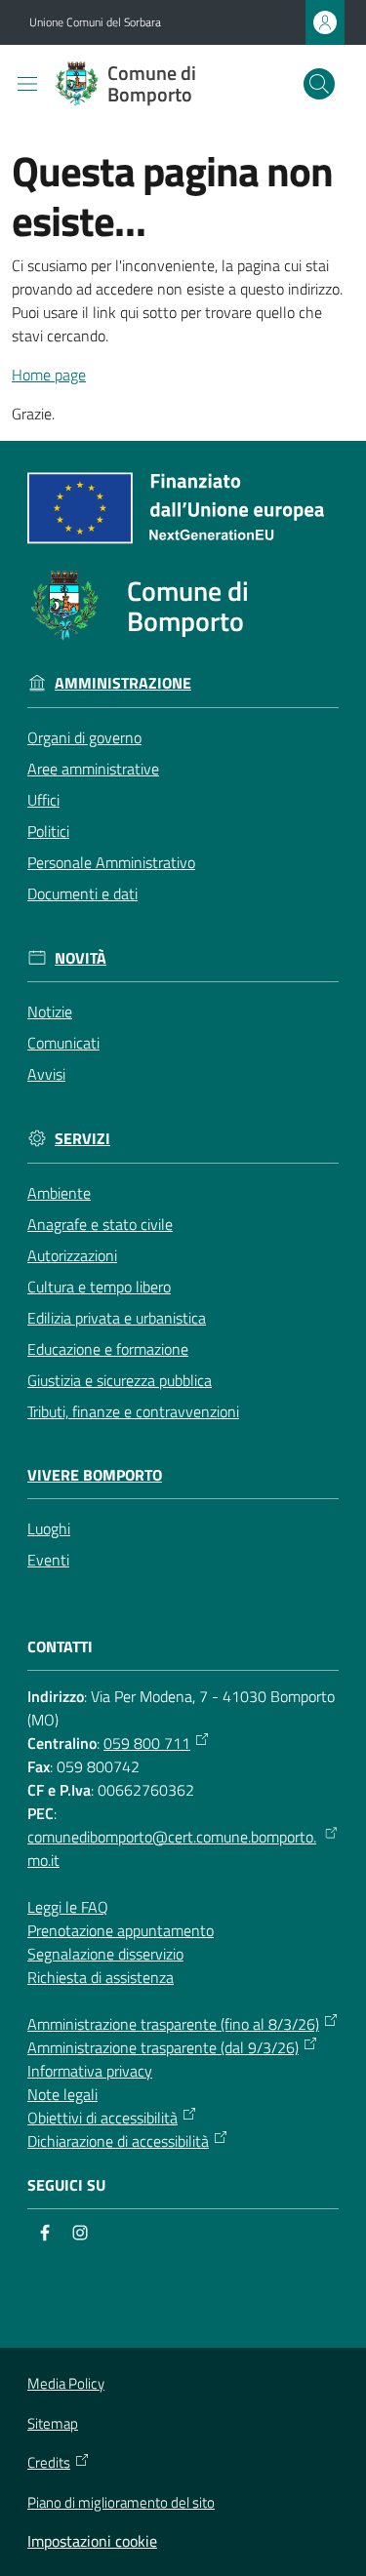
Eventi (48, 1560)
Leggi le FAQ (68, 1907)
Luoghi (49, 1528)
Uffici (43, 800)
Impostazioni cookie (92, 2541)
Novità (81, 958)
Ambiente (59, 1193)
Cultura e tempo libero (99, 1287)
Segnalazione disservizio (105, 1954)
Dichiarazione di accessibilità (118, 2141)
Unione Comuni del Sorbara (95, 22)
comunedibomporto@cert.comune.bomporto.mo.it (172, 1848)
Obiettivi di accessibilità (102, 2118)
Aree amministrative (93, 769)
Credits (49, 2463)
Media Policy (66, 2383)
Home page (49, 375)
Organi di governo (84, 737)
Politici (48, 831)
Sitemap (53, 2423)
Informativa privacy (90, 2071)
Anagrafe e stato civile (100, 1224)
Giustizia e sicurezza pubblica (120, 1380)
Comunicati (63, 1043)
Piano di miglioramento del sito (121, 2502)
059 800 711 (147, 1743)
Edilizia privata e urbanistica (117, 1318)
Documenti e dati (82, 893)
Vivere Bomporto (95, 1475)
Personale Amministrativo (111, 862)
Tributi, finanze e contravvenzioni (133, 1411)
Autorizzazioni (72, 1255)
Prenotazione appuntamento (121, 1930)
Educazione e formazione (108, 1349)
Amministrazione (123, 683)
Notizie (50, 1011)
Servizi (82, 1139)
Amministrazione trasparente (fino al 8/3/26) (173, 2024)
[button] (319, 84)
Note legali (62, 2094)
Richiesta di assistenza (101, 1977)
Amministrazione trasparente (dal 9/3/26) (163, 2047)
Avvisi (46, 1074)
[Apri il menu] (27, 84)
